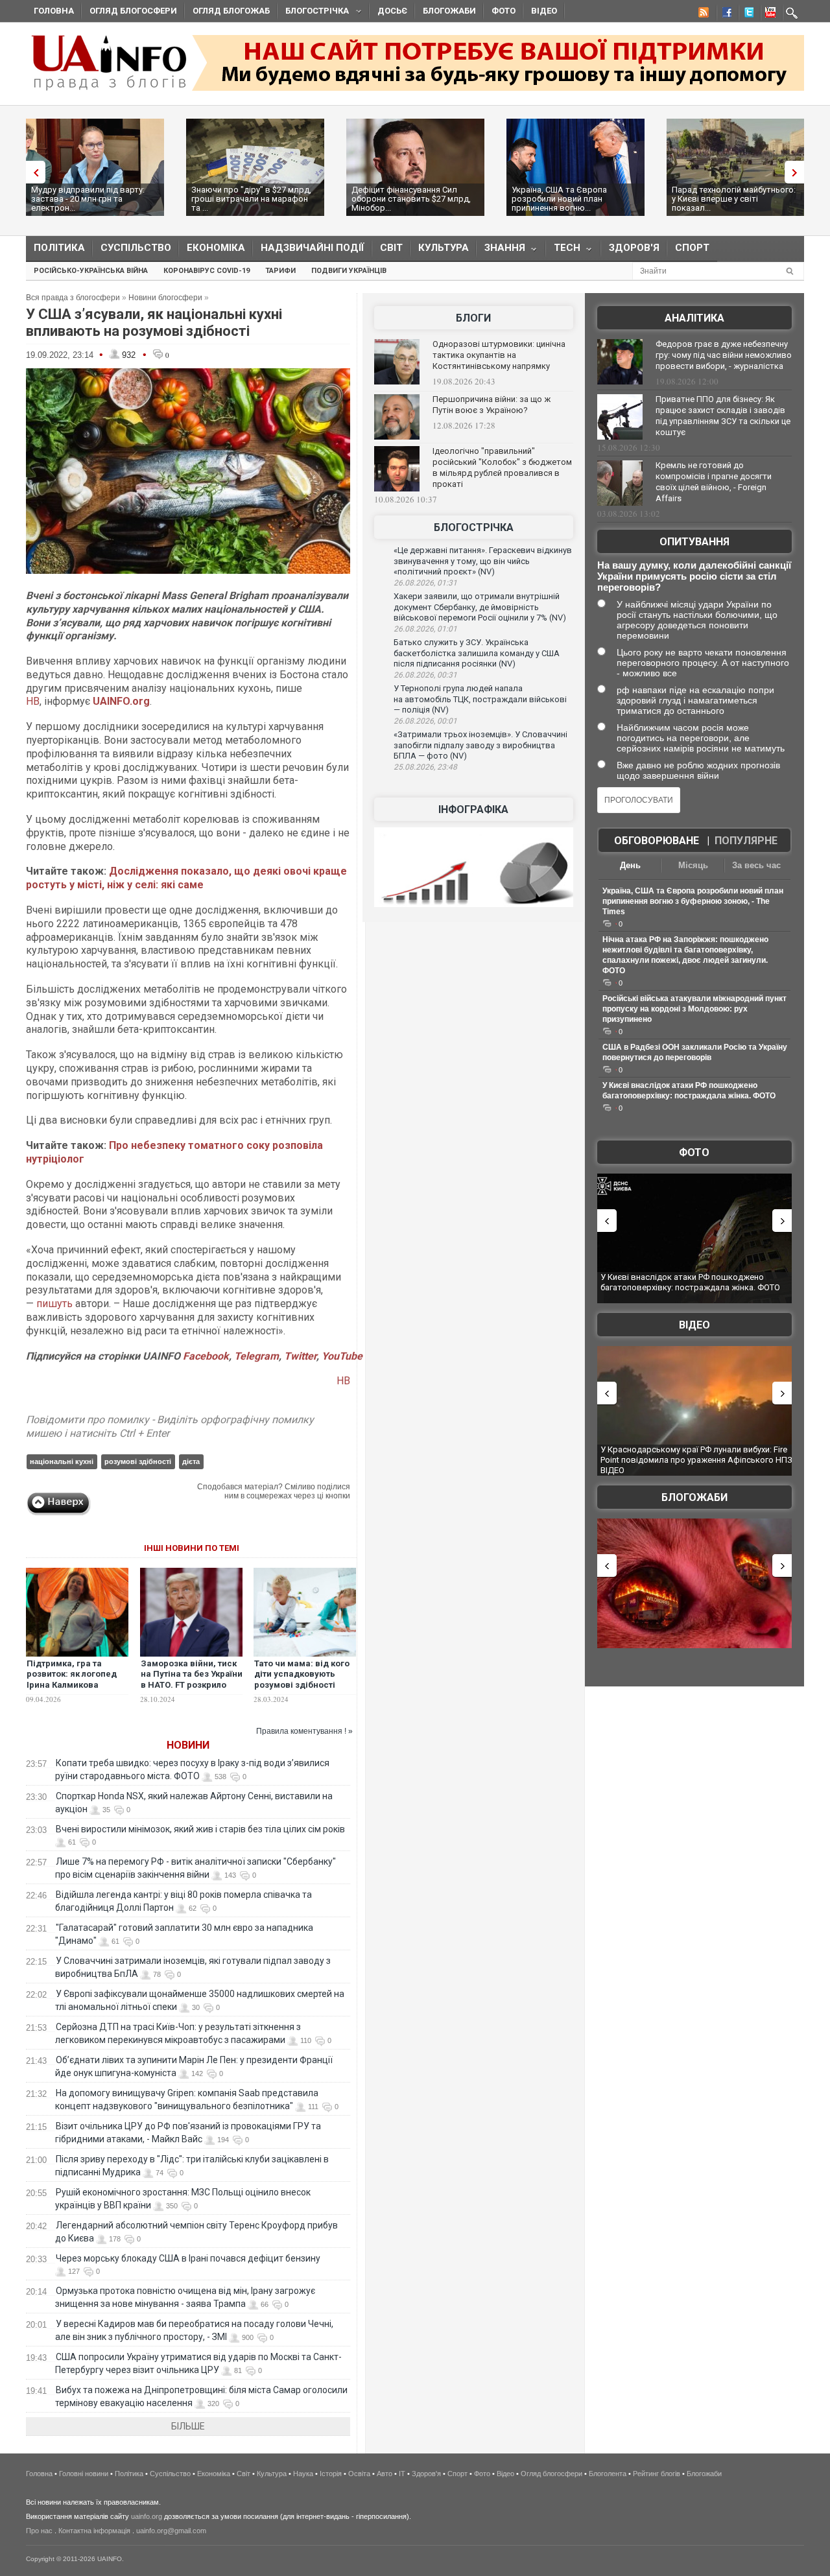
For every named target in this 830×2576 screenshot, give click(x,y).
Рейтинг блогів (657, 2474)
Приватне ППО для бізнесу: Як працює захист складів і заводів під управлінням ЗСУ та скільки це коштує (723, 416)
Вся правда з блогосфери (73, 298)
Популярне (746, 841)
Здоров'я (634, 248)
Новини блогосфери (165, 298)
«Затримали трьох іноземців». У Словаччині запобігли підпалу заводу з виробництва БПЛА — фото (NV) (480, 745)
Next (798, 172)
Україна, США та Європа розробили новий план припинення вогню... (559, 199)
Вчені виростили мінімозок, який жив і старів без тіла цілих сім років (200, 1829)
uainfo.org (147, 2516)
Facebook (206, 1356)
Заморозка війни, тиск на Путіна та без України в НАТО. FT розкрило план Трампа (192, 1680)
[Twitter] (746, 14)
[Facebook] (724, 14)
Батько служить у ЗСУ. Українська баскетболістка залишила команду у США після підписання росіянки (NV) (477, 653)
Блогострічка (313, 13)
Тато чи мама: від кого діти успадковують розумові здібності (302, 1674)
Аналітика (694, 318)
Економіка (216, 248)
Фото (504, 11)
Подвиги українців (349, 271)
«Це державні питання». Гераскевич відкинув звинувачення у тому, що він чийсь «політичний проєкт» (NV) (483, 561)
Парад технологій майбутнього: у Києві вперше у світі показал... (734, 199)
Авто (385, 2474)
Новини (188, 1745)
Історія (331, 2474)
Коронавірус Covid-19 (207, 271)
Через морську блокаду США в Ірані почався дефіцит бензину (188, 2258)
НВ (33, 701)
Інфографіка (473, 809)
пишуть (54, 1304)
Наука (303, 2474)
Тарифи (280, 271)
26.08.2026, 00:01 (425, 721)
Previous (32, 172)
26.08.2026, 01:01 (425, 629)
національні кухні (62, 1461)
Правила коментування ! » (304, 1731)
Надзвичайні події (313, 248)
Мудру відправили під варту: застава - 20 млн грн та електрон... (88, 199)
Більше (188, 2426)
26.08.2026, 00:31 (425, 675)
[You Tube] (768, 14)
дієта (191, 1461)
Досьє (392, 11)
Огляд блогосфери (133, 11)
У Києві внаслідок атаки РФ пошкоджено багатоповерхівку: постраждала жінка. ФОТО (690, 1282)
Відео (544, 11)
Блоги (473, 318)
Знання (501, 251)
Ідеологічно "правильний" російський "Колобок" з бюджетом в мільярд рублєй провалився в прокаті (502, 467)
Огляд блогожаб (231, 11)
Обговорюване (657, 841)
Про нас (39, 2531)
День (630, 865)
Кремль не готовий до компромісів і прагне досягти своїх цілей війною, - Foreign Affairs (714, 482)
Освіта (359, 2474)
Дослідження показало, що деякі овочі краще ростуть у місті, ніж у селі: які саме (186, 878)
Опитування (694, 542)
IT (402, 2474)
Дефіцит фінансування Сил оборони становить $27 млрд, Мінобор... (411, 199)
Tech (563, 251)
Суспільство (136, 248)
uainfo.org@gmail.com (171, 2531)
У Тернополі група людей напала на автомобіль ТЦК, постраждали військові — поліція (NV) (480, 699)
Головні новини (84, 2474)
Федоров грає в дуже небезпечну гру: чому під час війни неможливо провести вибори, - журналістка (724, 355)
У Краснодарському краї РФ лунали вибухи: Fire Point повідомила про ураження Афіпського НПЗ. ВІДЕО (697, 1459)
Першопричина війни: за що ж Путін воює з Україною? (492, 405)
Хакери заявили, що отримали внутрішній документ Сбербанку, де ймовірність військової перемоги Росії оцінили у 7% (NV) (480, 607)
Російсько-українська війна (91, 271)
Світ (391, 248)
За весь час (756, 865)
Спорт (692, 248)
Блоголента (608, 2474)
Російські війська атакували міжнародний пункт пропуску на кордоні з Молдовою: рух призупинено (694, 1009)
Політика (59, 248)
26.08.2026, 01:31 (425, 583)
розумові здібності (138, 1461)
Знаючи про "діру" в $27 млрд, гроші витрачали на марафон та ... (251, 199)
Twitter (300, 1356)
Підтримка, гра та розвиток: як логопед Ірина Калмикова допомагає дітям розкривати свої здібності (72, 1691)
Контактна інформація (94, 2531)
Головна (54, 11)
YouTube (342, 1356)
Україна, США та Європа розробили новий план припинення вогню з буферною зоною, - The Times (693, 901)
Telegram (256, 1356)
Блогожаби (449, 11)
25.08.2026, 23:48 (425, 767)
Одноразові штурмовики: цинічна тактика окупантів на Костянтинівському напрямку (499, 355)
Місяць (693, 865)
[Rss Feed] (702, 14)
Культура (444, 248)
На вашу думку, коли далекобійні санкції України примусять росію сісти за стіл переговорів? (694, 576)
